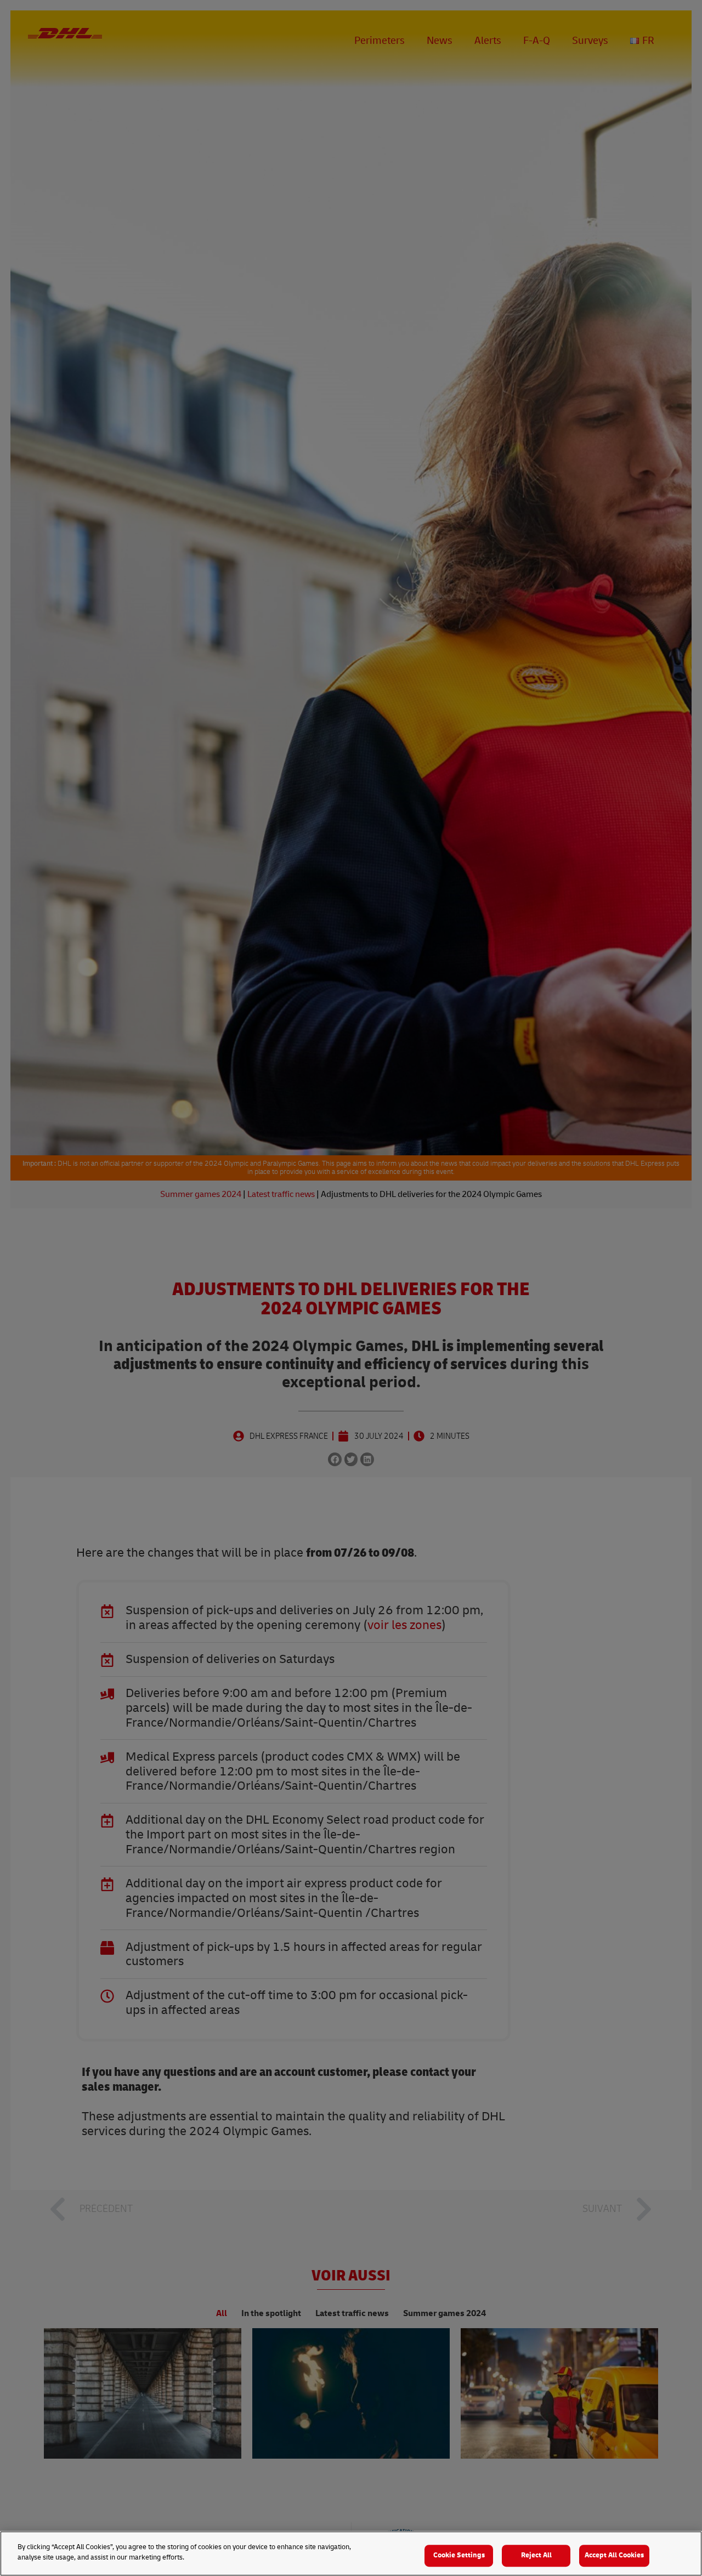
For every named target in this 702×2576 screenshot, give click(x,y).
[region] (351, 2554)
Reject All (536, 2555)
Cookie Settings (459, 2555)
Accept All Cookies (614, 2555)
